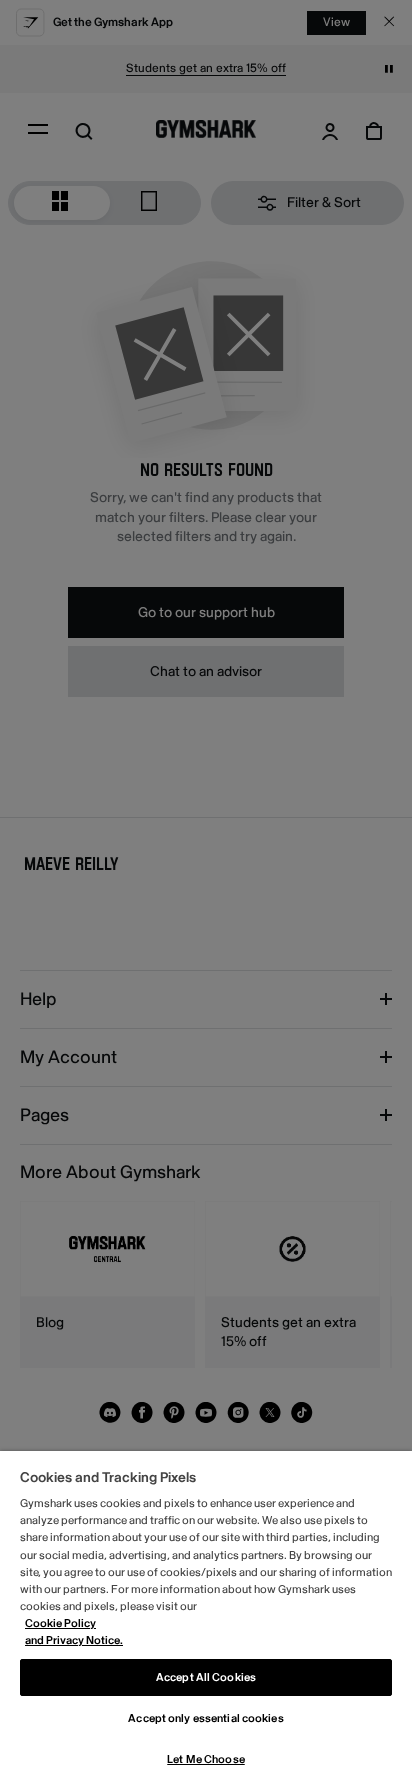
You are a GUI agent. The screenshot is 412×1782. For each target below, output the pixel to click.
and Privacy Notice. (74, 1640)
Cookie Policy (60, 1623)
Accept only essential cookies (205, 1718)
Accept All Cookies (206, 1677)
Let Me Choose (205, 1759)
